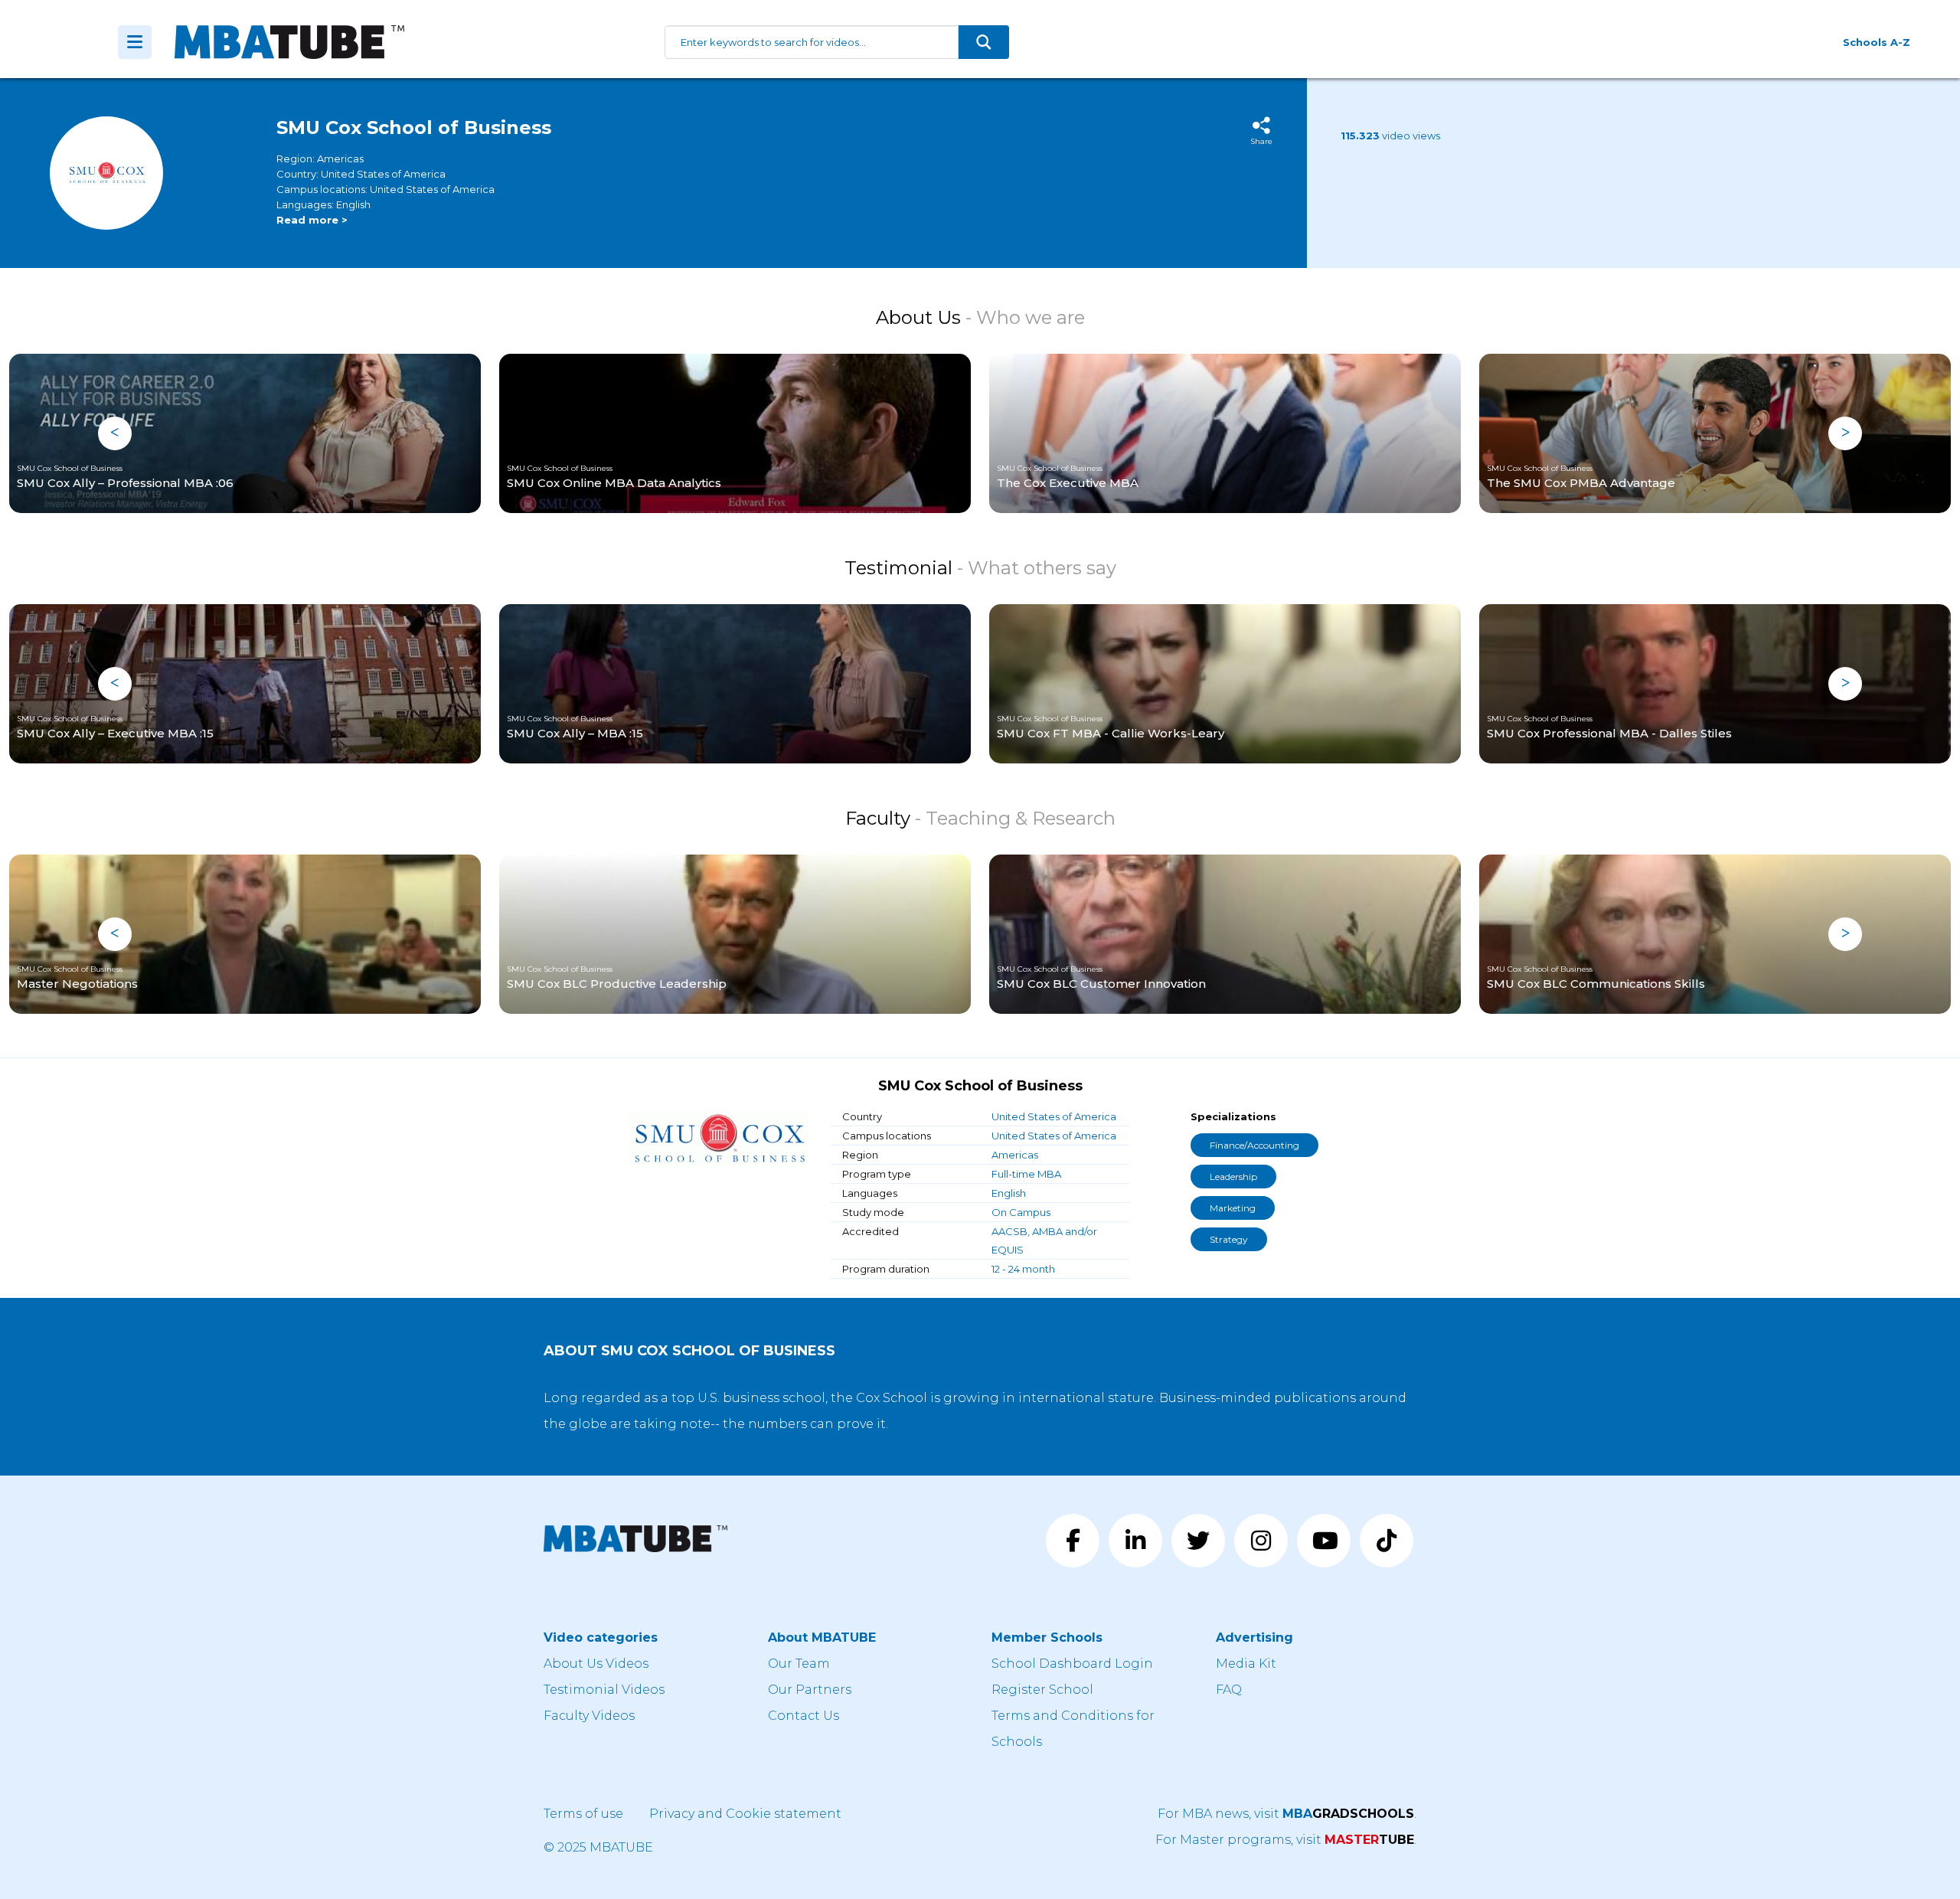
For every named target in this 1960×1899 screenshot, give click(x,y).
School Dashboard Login (1072, 1664)
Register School (1042, 1690)
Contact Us (804, 1716)
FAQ (1229, 1690)
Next (1845, 433)
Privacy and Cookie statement (745, 1814)
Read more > (312, 220)
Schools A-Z (1877, 42)
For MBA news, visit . (1287, 1814)
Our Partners (810, 1690)
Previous (115, 433)
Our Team (799, 1664)
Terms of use (583, 1814)
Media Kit (1246, 1664)
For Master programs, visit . (1286, 1840)
